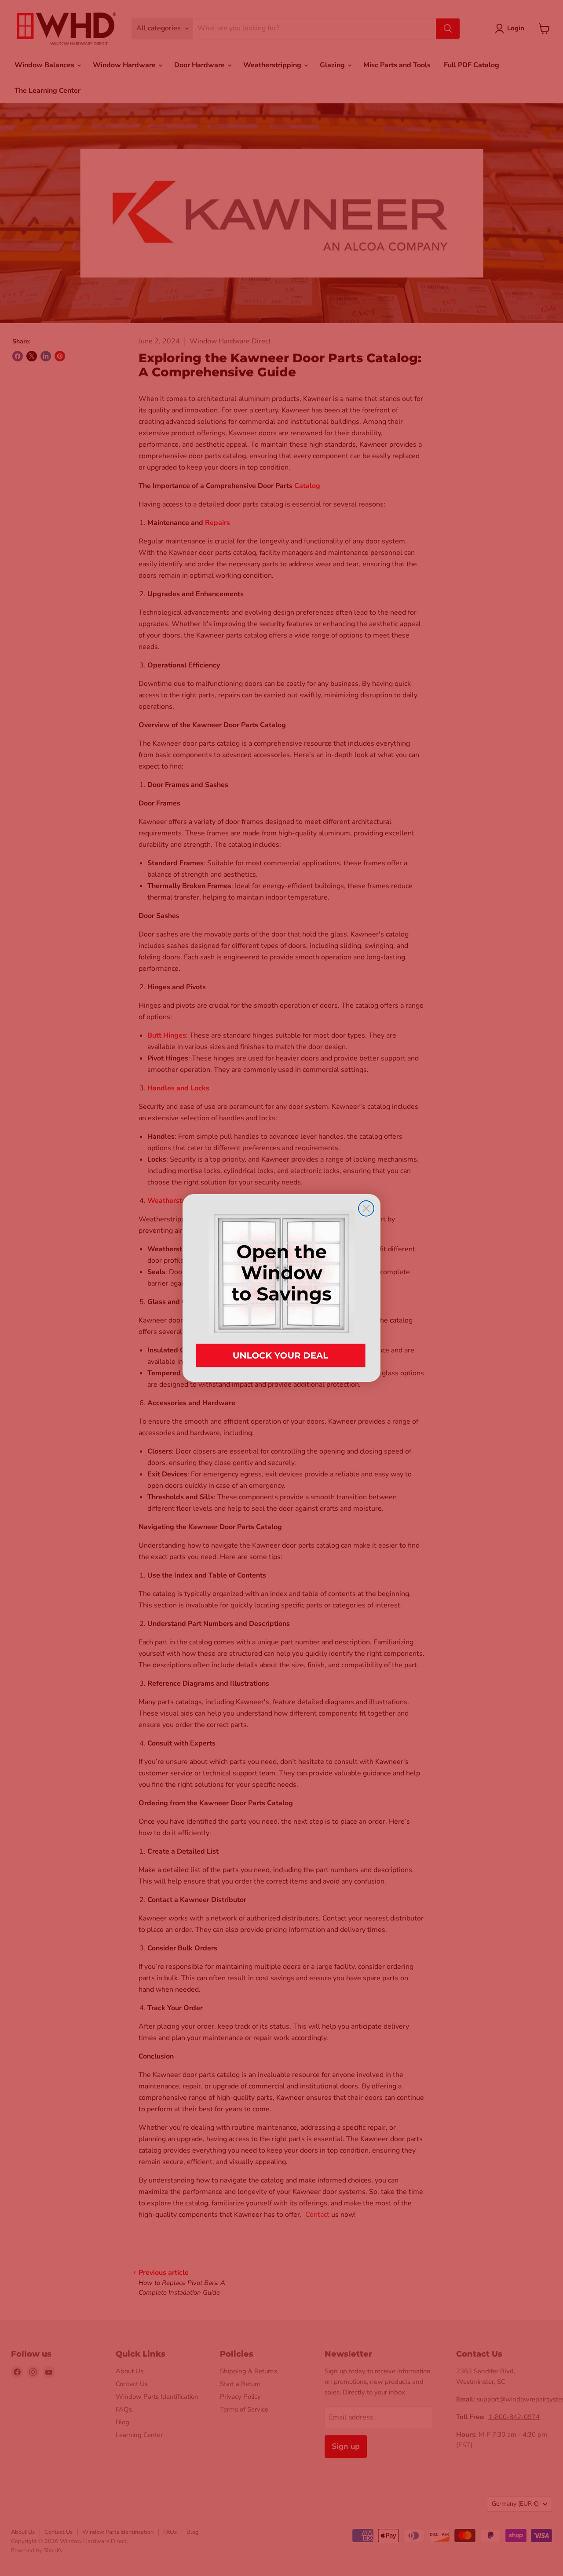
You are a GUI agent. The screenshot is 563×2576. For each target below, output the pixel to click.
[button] (281, 1288)
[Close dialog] (366, 1208)
